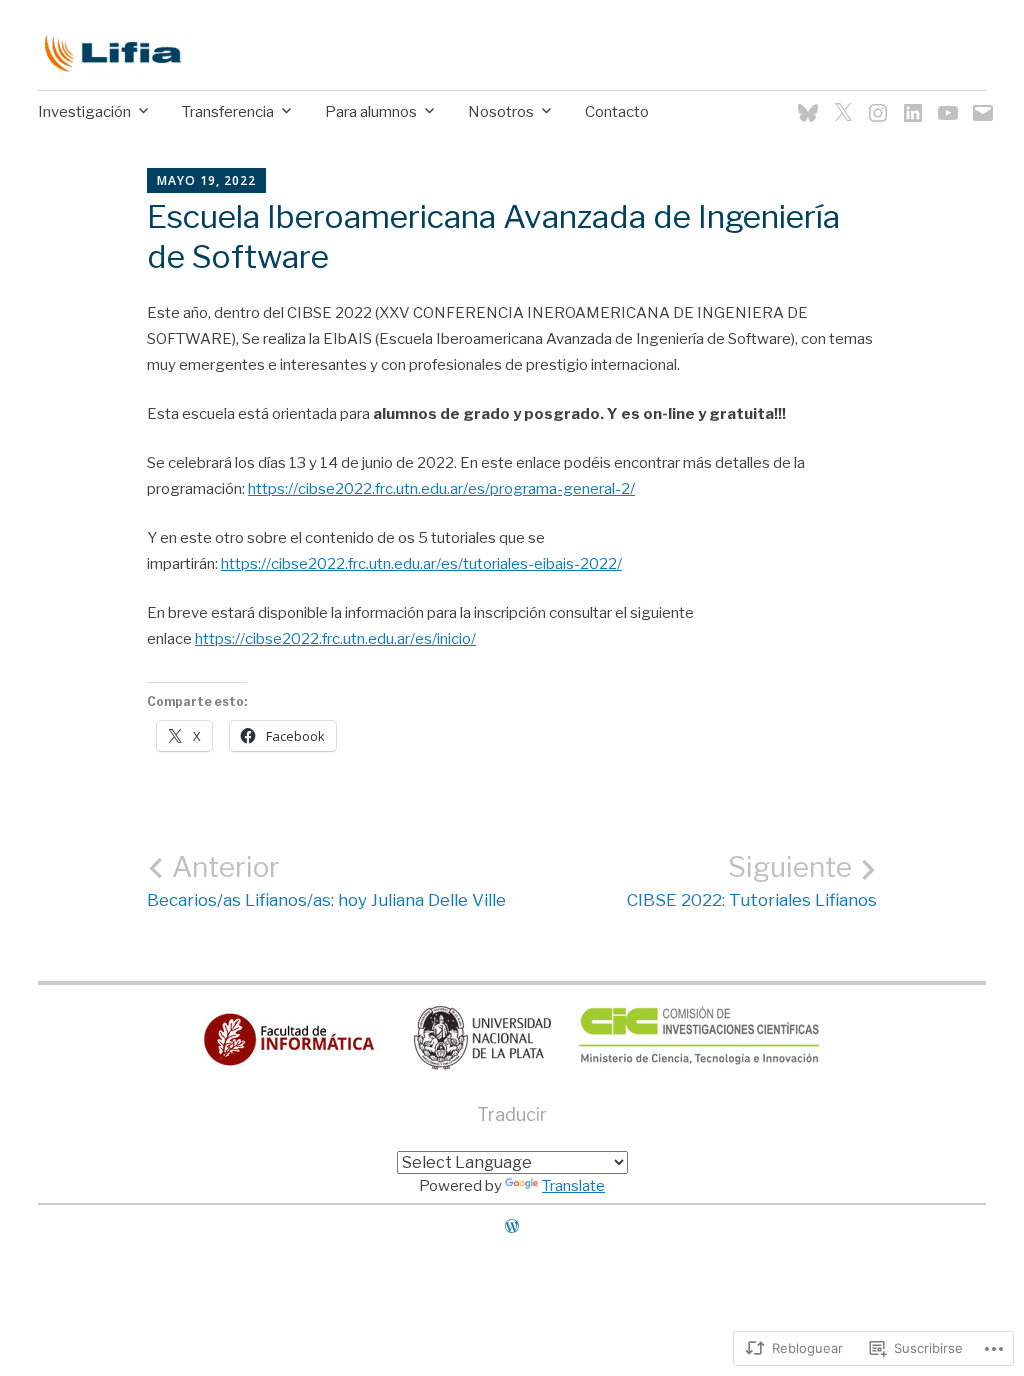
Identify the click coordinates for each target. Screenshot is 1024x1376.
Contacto (617, 112)
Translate (573, 1186)
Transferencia (228, 112)
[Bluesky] (803, 100)
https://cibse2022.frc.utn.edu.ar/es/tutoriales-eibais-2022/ (421, 564)
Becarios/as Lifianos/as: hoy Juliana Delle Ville (326, 881)
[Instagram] (873, 100)
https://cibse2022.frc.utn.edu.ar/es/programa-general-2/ (441, 489)
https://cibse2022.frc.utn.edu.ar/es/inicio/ (335, 639)
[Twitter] (838, 100)
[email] (978, 100)
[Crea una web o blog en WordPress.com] (512, 1226)
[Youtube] (943, 100)
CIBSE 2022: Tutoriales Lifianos (752, 881)
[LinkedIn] (908, 100)
